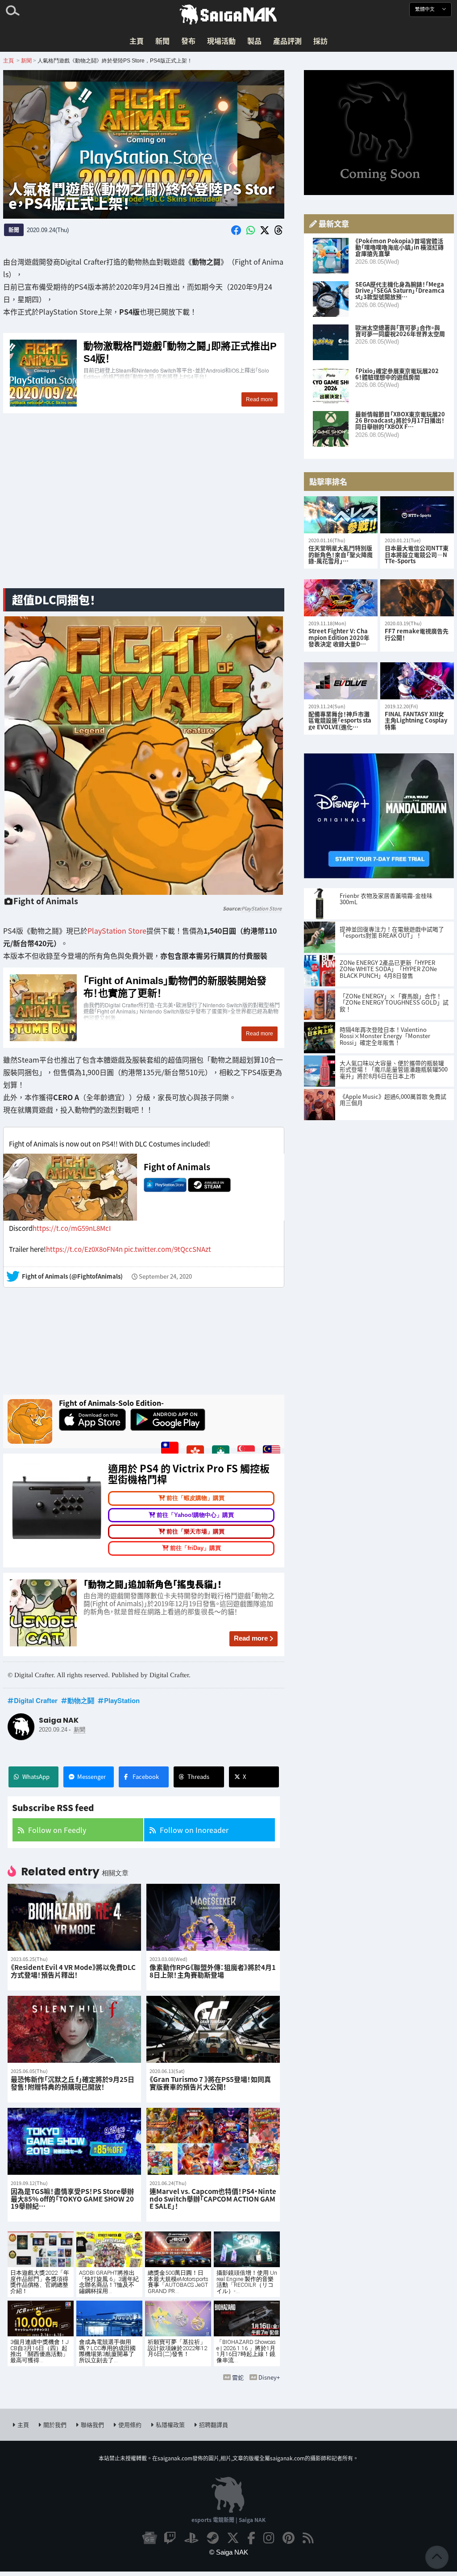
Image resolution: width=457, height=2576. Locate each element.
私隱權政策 (170, 2424)
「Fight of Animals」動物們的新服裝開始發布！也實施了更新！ (144, 1007)
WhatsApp (36, 1776)
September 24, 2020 (165, 1276)
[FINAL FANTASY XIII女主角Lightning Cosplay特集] (417, 681)
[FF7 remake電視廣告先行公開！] (417, 598)
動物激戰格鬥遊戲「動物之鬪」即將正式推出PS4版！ (144, 374)
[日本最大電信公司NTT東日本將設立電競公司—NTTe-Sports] (417, 515)
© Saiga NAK (229, 2552)
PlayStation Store (262, 908)
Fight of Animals (177, 1167)
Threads (198, 1776)
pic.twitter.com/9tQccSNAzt (168, 1249)
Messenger (91, 1776)
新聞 (162, 41)
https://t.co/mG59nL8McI (72, 1228)
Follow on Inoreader (194, 1830)
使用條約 (130, 2424)
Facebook (146, 1776)
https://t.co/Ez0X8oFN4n (84, 1249)
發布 (188, 41)
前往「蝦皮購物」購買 (195, 1498)
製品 (254, 41)
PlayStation (122, 1700)
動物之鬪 (81, 1700)
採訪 (320, 41)
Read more (251, 1638)
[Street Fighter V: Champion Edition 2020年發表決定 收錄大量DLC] (341, 598)
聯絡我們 (92, 2424)
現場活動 (221, 41)
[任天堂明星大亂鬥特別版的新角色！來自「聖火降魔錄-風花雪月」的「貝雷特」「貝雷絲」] (341, 515)
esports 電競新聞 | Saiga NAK (228, 2520)
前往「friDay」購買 (195, 1548)
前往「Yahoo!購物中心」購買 (195, 1515)
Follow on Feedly (57, 1830)
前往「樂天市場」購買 (195, 1531)
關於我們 (55, 2424)
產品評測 (287, 41)
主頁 (137, 41)
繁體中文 (426, 9)
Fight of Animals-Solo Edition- (111, 1403)
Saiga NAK (228, 15)
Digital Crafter (36, 1700)
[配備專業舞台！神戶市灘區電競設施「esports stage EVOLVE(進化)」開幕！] (341, 681)
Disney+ (269, 2377)
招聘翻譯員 (214, 2424)
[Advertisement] (144, 511)
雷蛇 (238, 2377)
